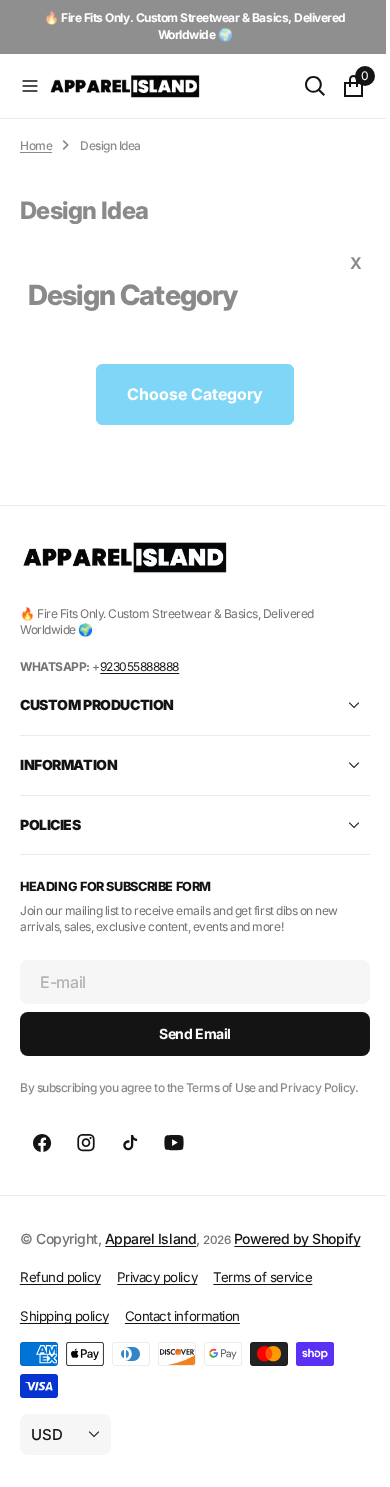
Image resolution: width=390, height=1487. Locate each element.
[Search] (300, 86)
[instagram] (86, 1160)
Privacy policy (157, 1317)
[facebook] (42, 1160)
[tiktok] (130, 1160)
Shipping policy (64, 1355)
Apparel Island (150, 1255)
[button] (30, 86)
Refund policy (60, 1317)
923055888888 (139, 666)
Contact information (182, 1355)
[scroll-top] (341, 1453)
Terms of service (262, 1317)
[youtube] (174, 1160)
